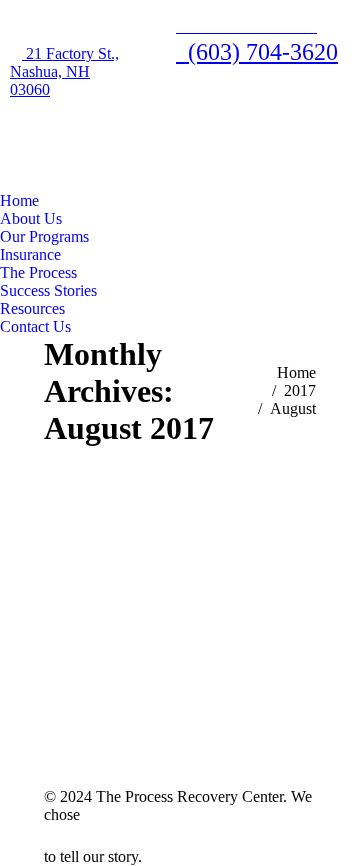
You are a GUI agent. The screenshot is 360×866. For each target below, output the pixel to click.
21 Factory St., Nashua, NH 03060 (64, 71)
